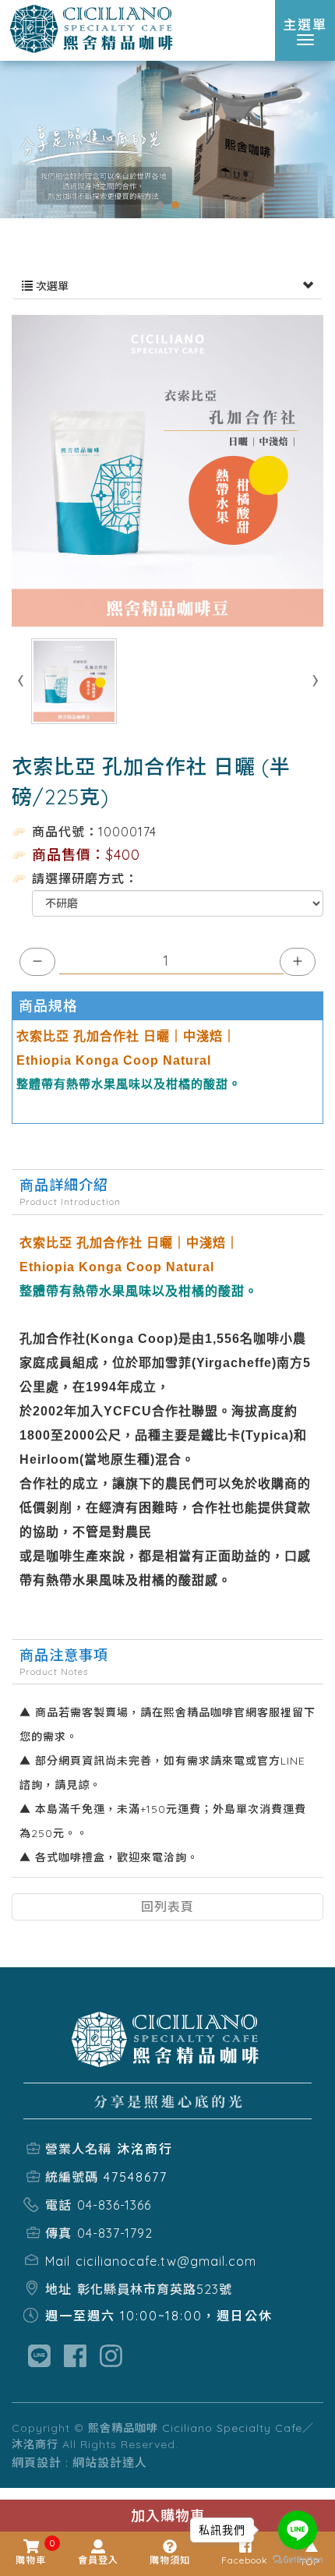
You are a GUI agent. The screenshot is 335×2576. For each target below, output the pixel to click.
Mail (58, 2261)
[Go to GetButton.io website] (298, 2560)
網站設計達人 (110, 2463)
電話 (58, 2205)
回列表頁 (167, 1906)
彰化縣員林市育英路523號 (155, 2289)
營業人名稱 (78, 2149)
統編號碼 (72, 2177)
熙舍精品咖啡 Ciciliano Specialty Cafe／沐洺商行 (93, 30)
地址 (58, 2289)
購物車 (31, 2553)
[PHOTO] (167, 471)
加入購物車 (168, 2516)
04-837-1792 (115, 2233)
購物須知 (170, 2560)
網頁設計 (37, 2463)
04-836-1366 (114, 2205)
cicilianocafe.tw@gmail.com (166, 2261)
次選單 (51, 286)
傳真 (58, 2233)
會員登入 (98, 2560)
